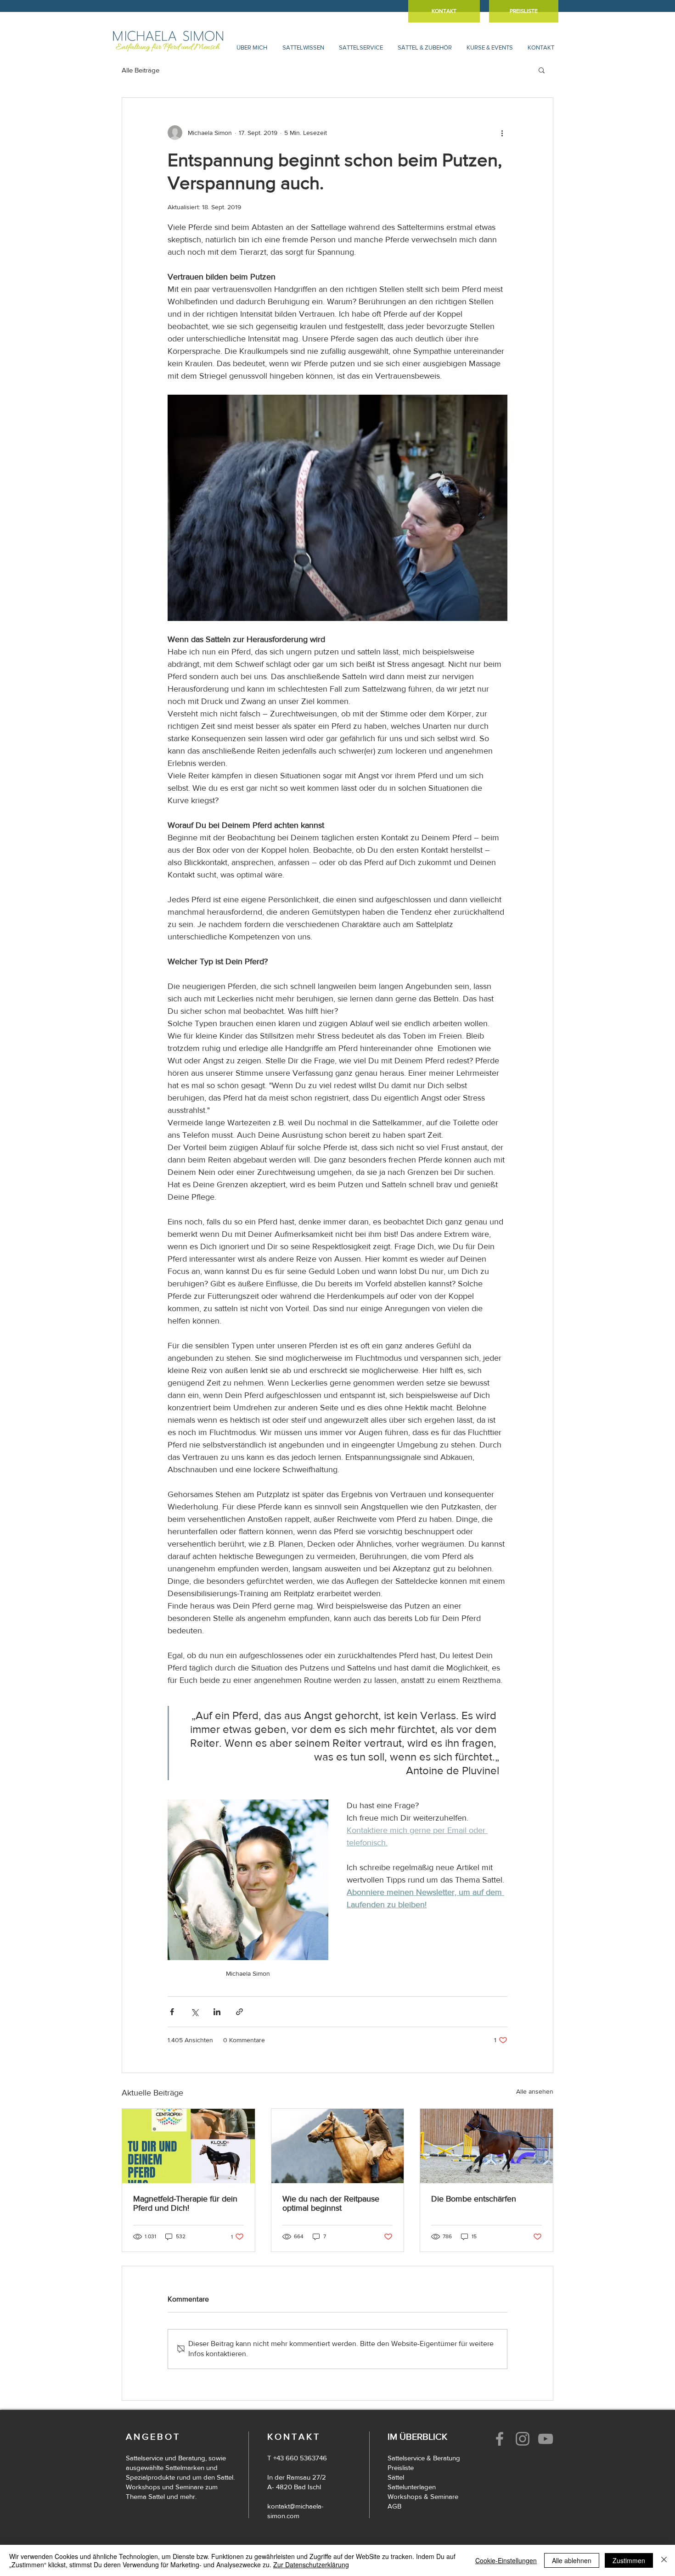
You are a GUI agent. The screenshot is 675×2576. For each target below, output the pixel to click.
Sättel (396, 2477)
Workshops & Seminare (423, 2496)
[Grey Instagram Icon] (523, 2439)
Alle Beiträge (141, 70)
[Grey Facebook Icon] (500, 2439)
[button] (252, 47)
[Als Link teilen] (239, 2012)
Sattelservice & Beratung (424, 2458)
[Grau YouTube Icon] (546, 2439)
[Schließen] (664, 2560)
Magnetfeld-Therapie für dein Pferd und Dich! (185, 2203)
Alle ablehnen (572, 2560)
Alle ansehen (535, 2091)
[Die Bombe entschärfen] (487, 2146)
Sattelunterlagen (412, 2487)
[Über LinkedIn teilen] (217, 2012)
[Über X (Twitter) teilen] (194, 2012)
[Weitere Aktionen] (502, 133)
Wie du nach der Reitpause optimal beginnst (331, 2203)
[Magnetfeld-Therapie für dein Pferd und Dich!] (188, 2146)
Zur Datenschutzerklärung (311, 2565)
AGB (394, 2506)
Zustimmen (629, 2560)
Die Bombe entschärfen (474, 2199)
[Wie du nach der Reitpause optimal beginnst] (338, 2146)
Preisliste (401, 2467)
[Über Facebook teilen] (172, 2012)
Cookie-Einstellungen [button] (506, 2560)
